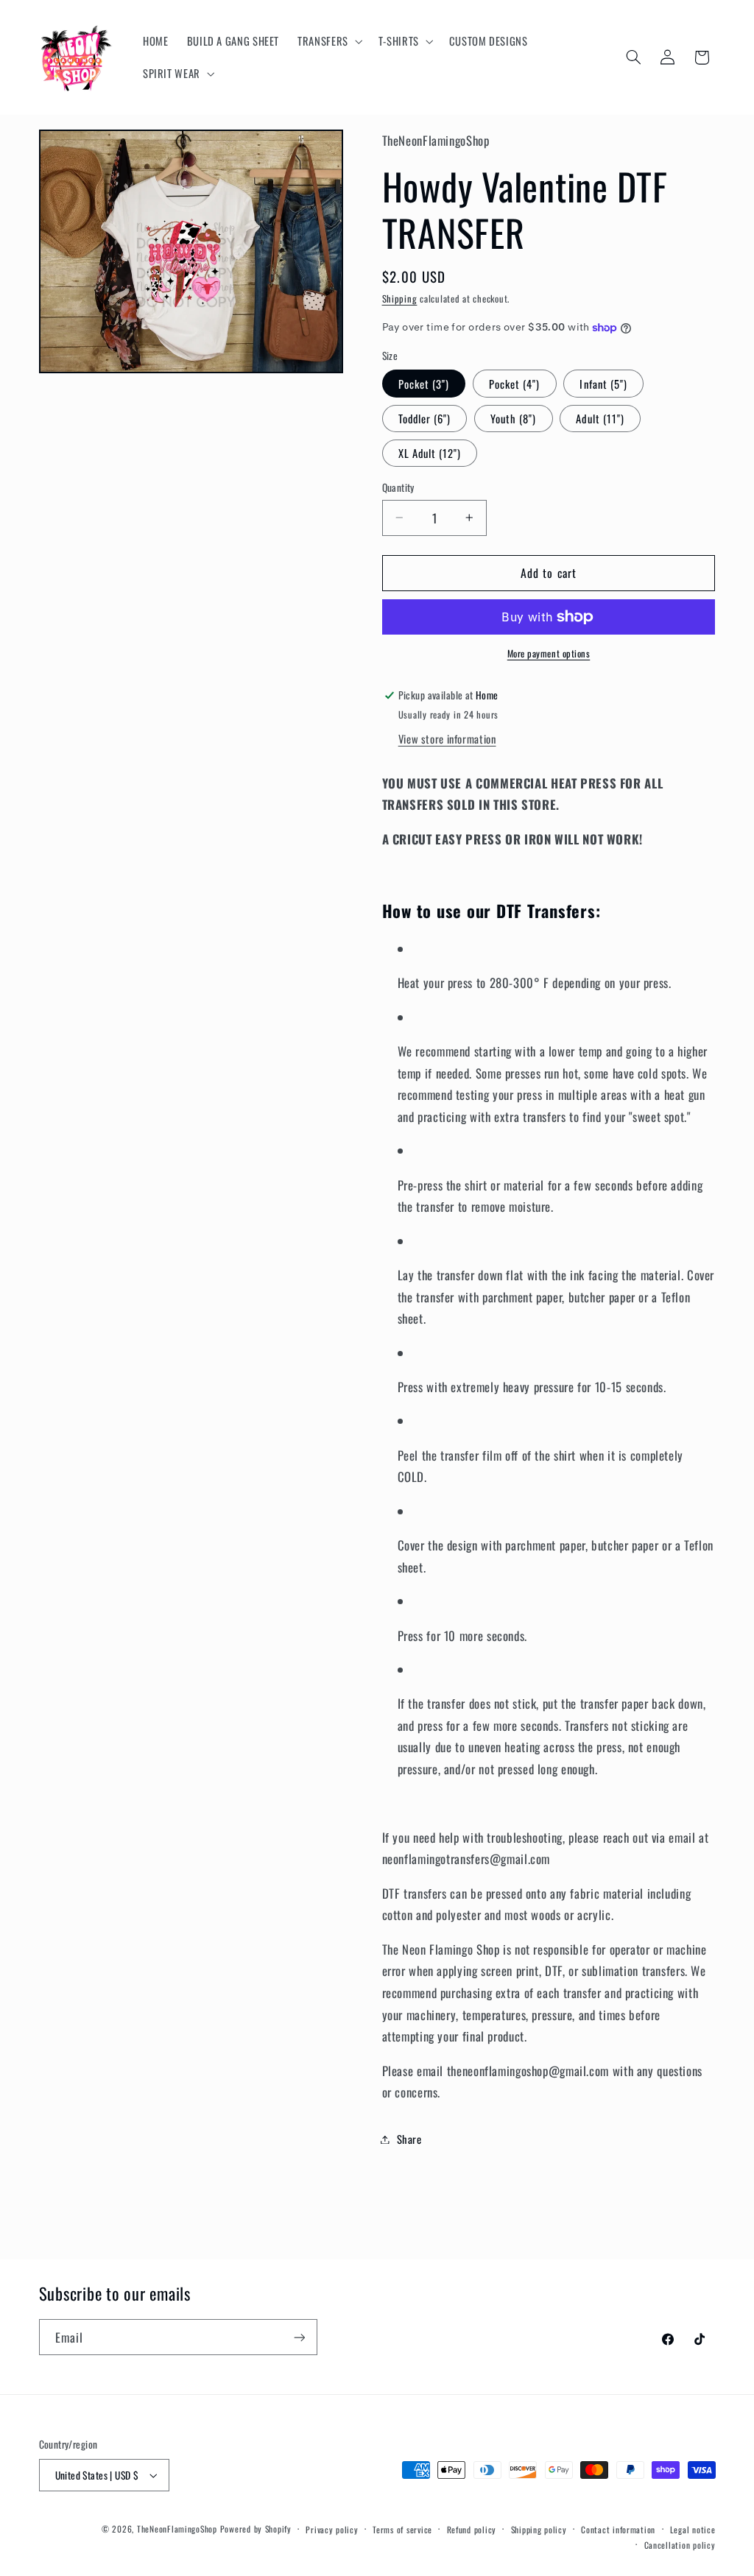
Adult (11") (600, 418)
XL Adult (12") (430, 453)
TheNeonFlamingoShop (177, 2529)
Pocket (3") (424, 384)
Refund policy (472, 2529)
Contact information (618, 2529)
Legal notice (693, 2529)
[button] (329, 41)
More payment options (549, 654)
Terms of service (402, 2529)
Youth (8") (514, 418)
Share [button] (409, 2139)
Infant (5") (603, 384)
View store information (447, 738)
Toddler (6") (425, 418)
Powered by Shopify (256, 2529)
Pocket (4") (515, 384)
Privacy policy (332, 2529)
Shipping (400, 299)
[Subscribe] (299, 2337)
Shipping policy (539, 2529)
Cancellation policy (680, 2545)
